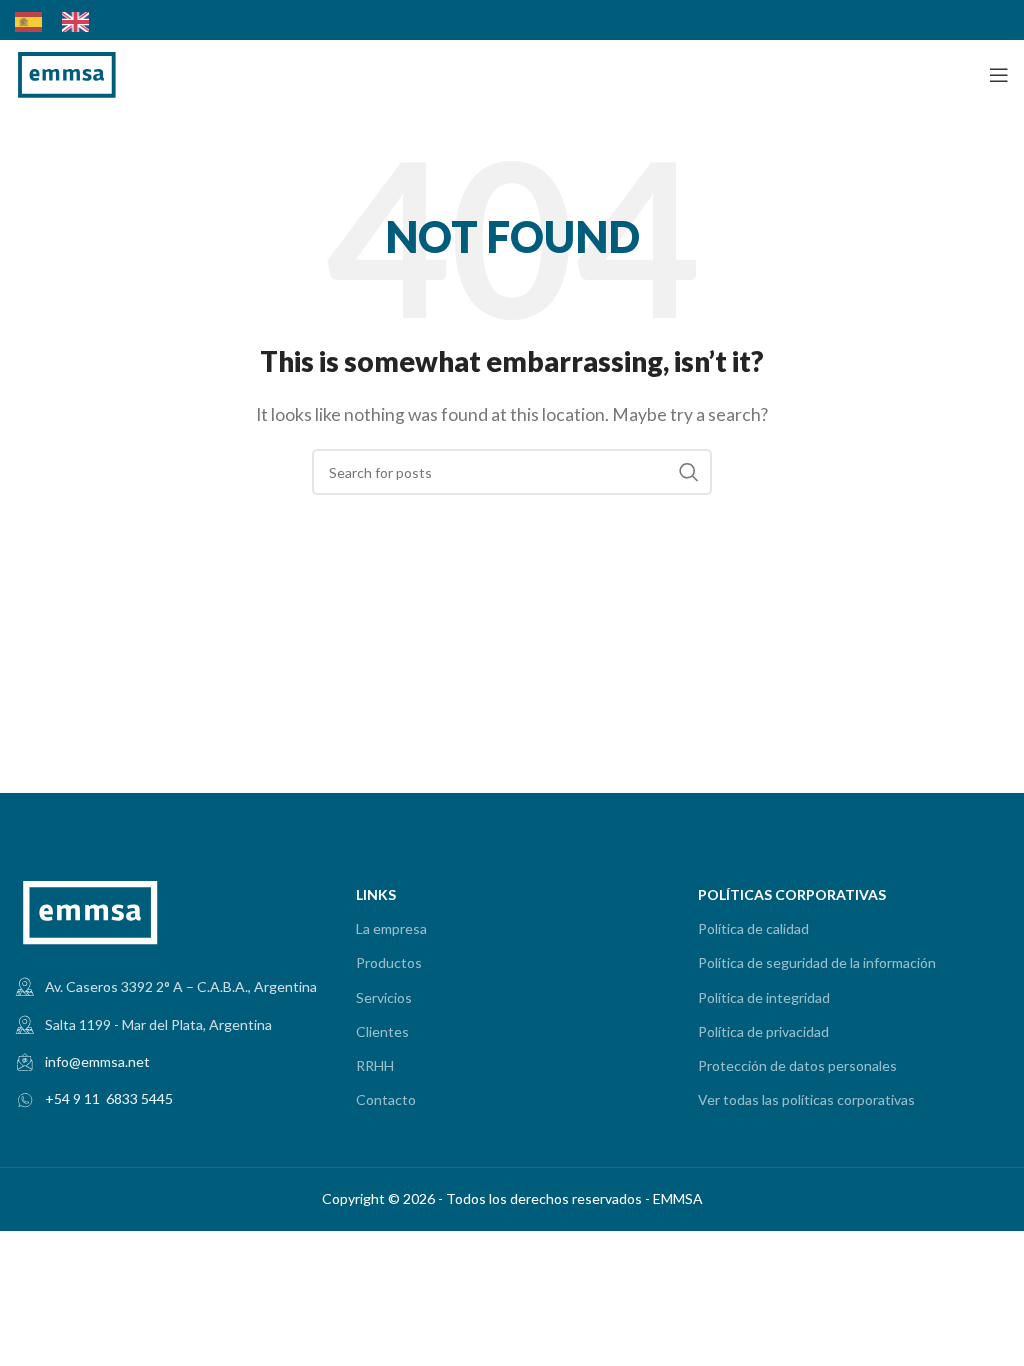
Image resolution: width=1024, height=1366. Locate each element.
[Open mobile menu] (999, 75)
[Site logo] (67, 72)
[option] (80, 22)
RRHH (375, 1065)
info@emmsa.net (97, 1061)
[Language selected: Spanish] (62, 22)
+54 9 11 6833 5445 (109, 1098)
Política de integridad (764, 997)
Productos (389, 962)
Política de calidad (753, 928)
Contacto (386, 1099)
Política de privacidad (763, 1031)
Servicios (384, 997)
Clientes (382, 1031)
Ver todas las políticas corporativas (806, 1099)
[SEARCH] (689, 472)
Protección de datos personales (797, 1065)
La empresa (391, 928)
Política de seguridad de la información (817, 962)
